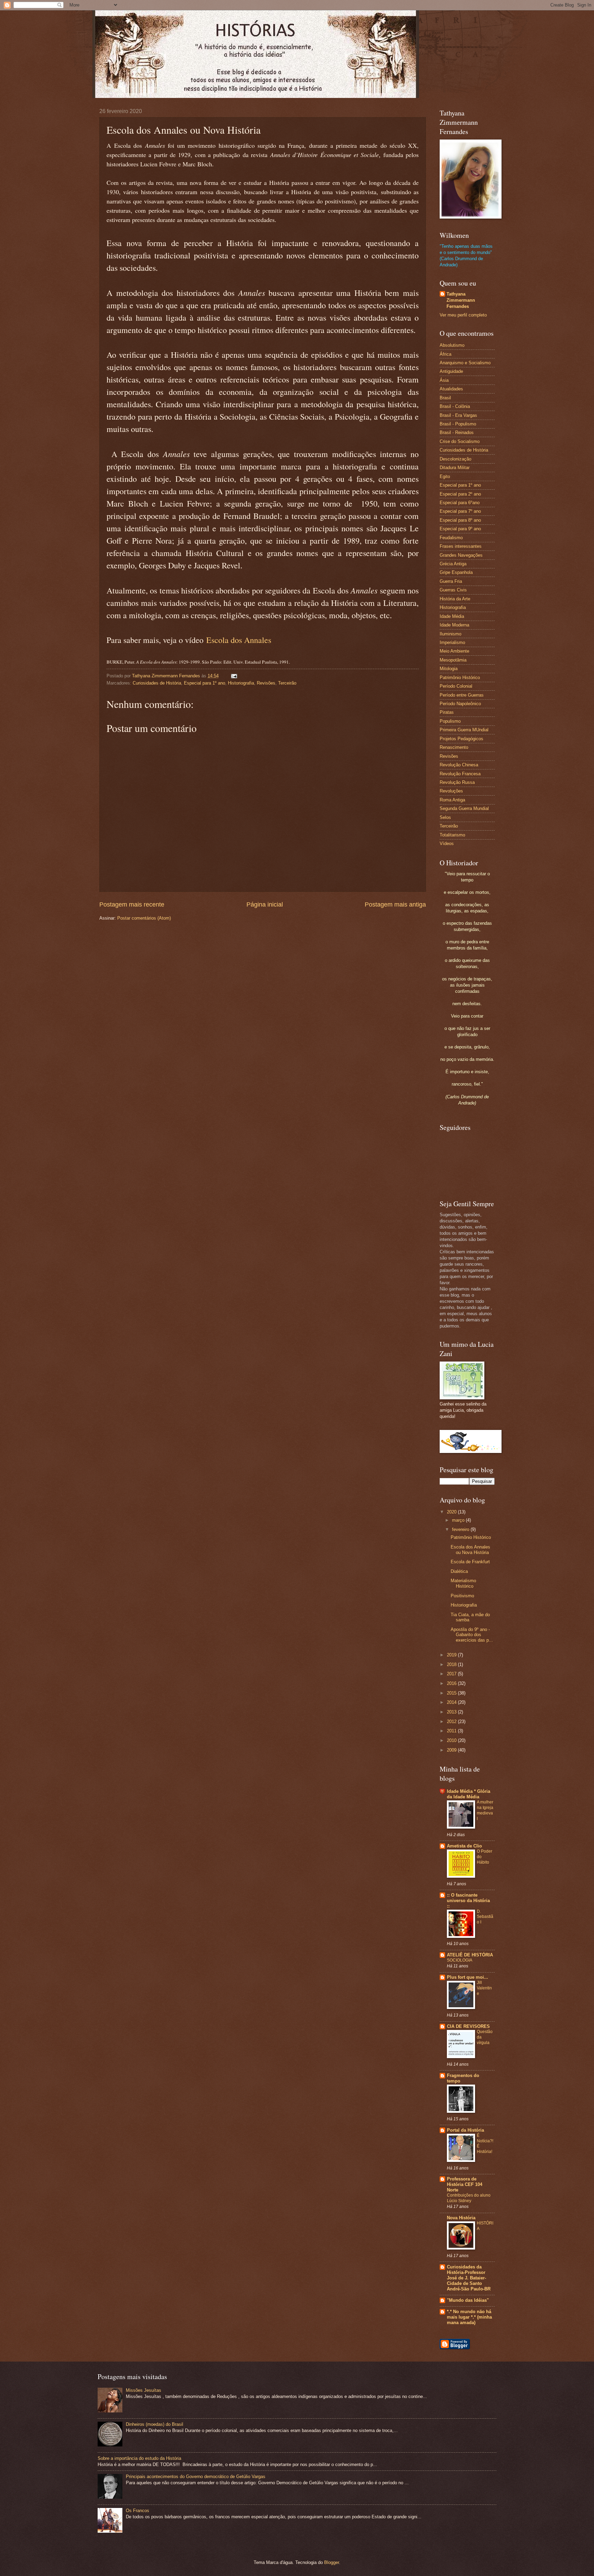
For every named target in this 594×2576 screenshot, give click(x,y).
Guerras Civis (453, 590)
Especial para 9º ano (460, 529)
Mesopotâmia (453, 660)
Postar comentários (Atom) (144, 918)
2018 (452, 1664)
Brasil (445, 398)
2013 (452, 1712)
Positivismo (462, 1596)
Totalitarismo (452, 835)
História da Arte (455, 599)
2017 (452, 1674)
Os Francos (137, 2511)
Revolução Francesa (460, 774)
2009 (452, 1750)
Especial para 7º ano (460, 511)
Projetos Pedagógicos (461, 739)
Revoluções (451, 791)
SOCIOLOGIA (460, 1960)
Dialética (459, 1571)
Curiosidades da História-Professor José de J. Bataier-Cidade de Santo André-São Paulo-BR (469, 2278)
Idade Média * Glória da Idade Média (469, 1794)
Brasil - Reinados (457, 432)
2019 (452, 1655)
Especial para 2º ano (460, 494)
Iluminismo (450, 634)
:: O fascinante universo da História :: (468, 1901)
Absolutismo (452, 345)
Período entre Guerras (462, 695)
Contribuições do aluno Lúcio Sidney (469, 2198)
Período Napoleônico (460, 704)
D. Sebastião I (485, 1917)
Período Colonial (456, 686)
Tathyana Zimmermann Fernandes (461, 300)
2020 (452, 1512)
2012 (452, 1722)
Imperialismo (452, 642)
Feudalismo (451, 538)
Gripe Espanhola (456, 572)
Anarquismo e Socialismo (465, 363)
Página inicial (265, 904)
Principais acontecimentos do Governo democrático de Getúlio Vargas (196, 2477)
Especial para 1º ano (205, 683)
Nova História (461, 2218)
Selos (445, 817)
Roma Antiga (452, 800)
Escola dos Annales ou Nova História (470, 1550)
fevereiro (461, 1529)
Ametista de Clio (464, 1846)
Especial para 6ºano (460, 503)
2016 (452, 1683)
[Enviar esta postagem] (234, 676)
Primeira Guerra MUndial (464, 730)
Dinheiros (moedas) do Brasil (155, 2424)
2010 (452, 1740)
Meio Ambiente (454, 651)
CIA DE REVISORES (468, 2026)
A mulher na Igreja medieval (485, 1810)
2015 (452, 1693)
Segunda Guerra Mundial (464, 808)
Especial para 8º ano (460, 520)
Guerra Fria (451, 581)
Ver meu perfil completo (463, 315)
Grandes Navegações (461, 555)
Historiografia (241, 683)
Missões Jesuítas (144, 2390)
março (459, 1520)
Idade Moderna (454, 625)
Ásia (444, 380)
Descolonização (455, 459)
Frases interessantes (461, 546)
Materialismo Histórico (463, 1583)
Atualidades (451, 389)
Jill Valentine (484, 1988)
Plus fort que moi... (467, 1977)
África (445, 354)
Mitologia (449, 669)
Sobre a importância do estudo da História (139, 2458)
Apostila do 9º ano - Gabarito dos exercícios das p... (472, 1635)
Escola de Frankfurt (470, 1562)
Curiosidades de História (157, 683)
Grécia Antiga (453, 564)
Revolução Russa (457, 782)
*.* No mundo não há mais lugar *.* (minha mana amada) (469, 2317)
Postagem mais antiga (395, 904)
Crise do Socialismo (460, 441)
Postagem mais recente (132, 904)
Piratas (447, 712)
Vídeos (447, 843)
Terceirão (287, 683)
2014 (452, 1702)
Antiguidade (451, 371)
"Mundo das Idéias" (468, 2300)
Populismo (450, 721)
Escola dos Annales (239, 640)
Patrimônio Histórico (460, 678)
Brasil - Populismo (458, 424)
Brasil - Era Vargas (458, 415)
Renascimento (454, 747)
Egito (445, 476)
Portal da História (465, 2130)
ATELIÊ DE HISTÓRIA (470, 1955)
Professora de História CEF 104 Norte (465, 2184)
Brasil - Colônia (455, 406)
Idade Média (452, 616)
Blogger (332, 2562)
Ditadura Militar (455, 468)
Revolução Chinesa (459, 765)
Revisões (266, 683)
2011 (452, 1731)
